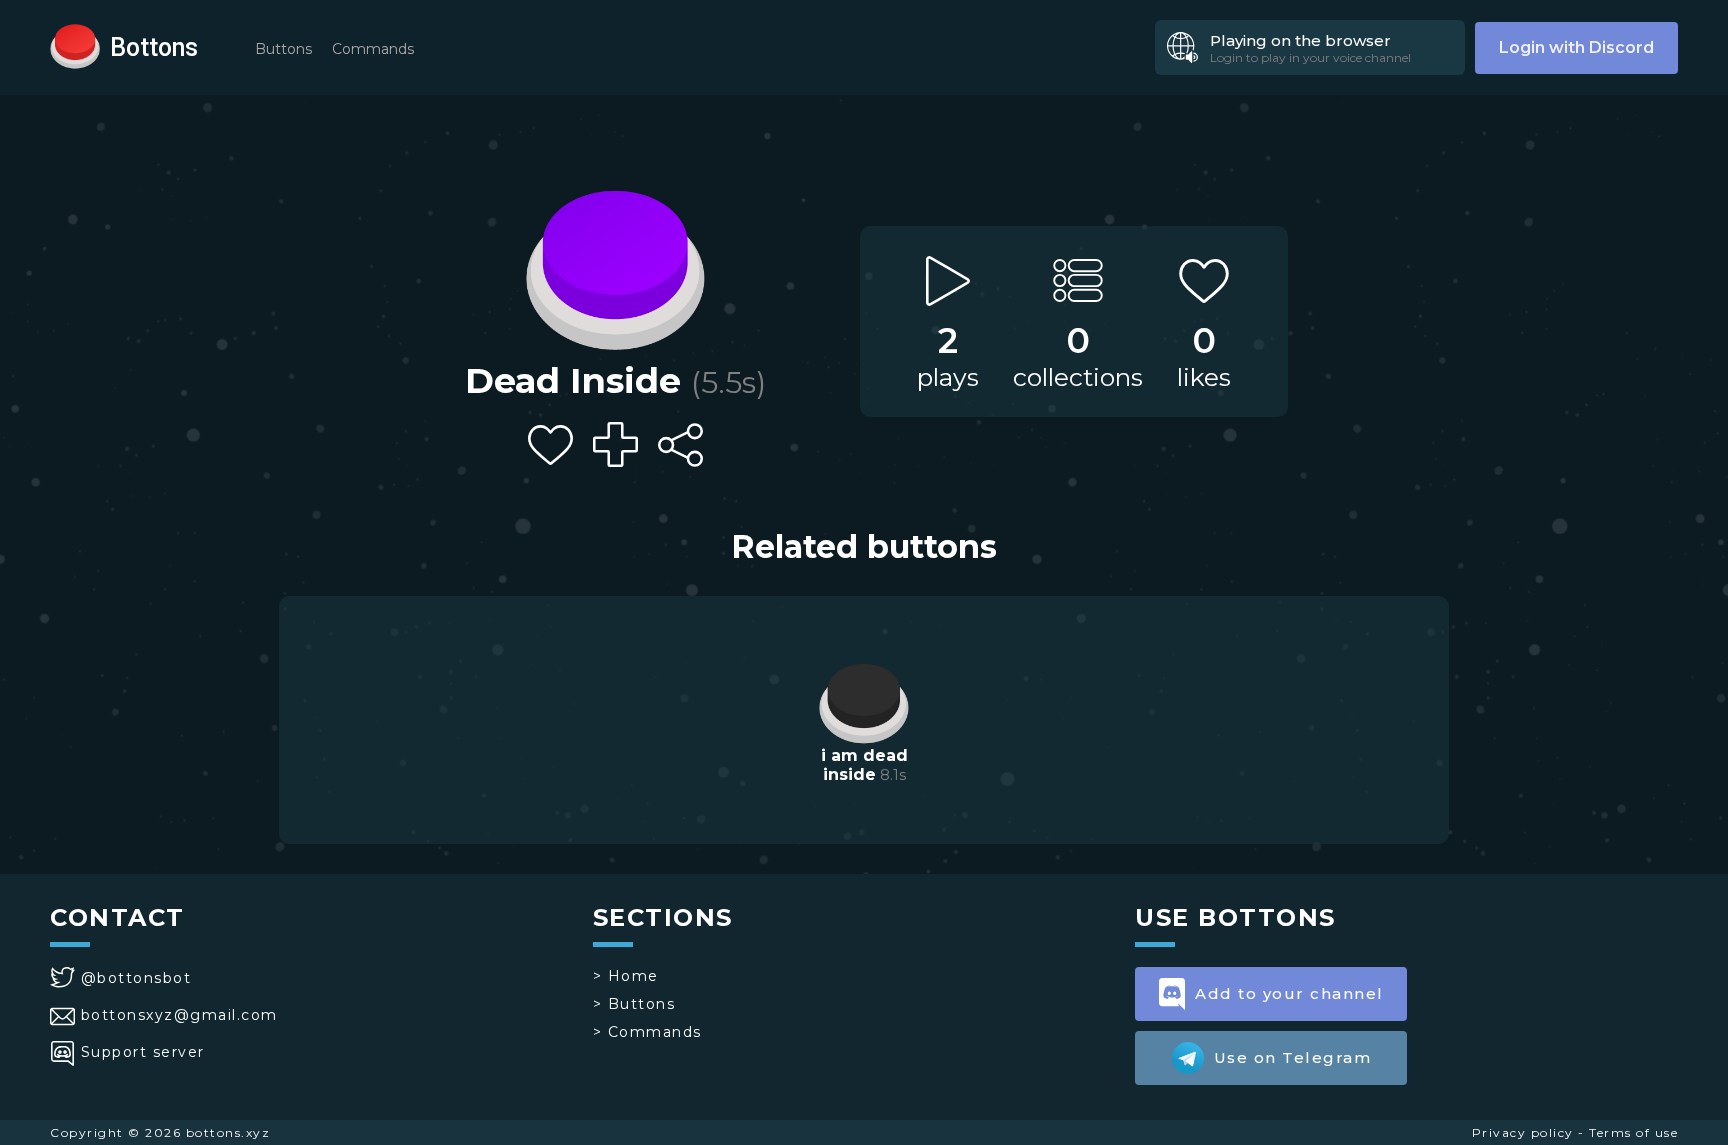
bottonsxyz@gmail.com (179, 1015)
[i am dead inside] (864, 701)
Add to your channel (1289, 993)
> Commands (647, 1032)
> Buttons (634, 1004)
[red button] (75, 45)
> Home (626, 976)
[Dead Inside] (615, 265)
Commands (373, 49)
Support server (143, 1052)
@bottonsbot (136, 978)
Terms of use (1633, 1132)
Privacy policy (1523, 1132)
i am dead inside (864, 765)
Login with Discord (1576, 47)
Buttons (283, 49)
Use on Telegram (1293, 1057)
